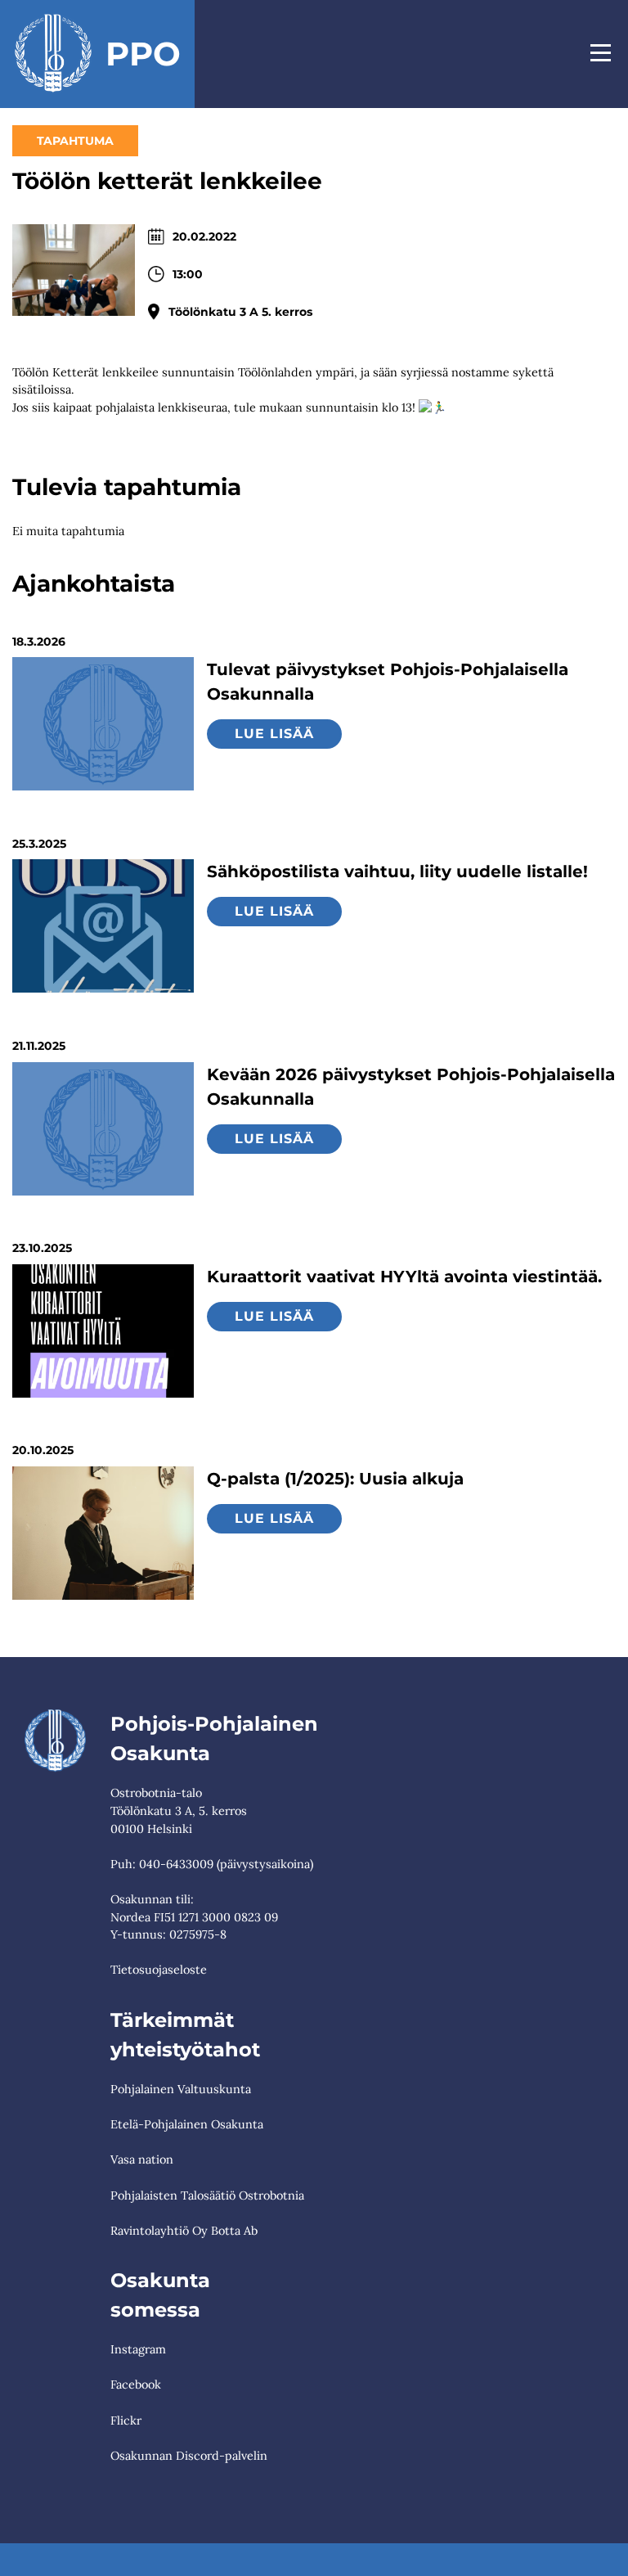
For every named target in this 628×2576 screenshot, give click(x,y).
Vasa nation (142, 2159)
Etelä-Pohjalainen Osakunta (187, 2124)
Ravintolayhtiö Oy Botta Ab (184, 2231)
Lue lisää (274, 734)
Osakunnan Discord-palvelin (189, 2456)
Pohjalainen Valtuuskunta (181, 2089)
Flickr (126, 2421)
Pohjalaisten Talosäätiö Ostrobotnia (207, 2195)
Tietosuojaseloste (159, 1970)
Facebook (136, 2385)
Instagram (138, 2349)
